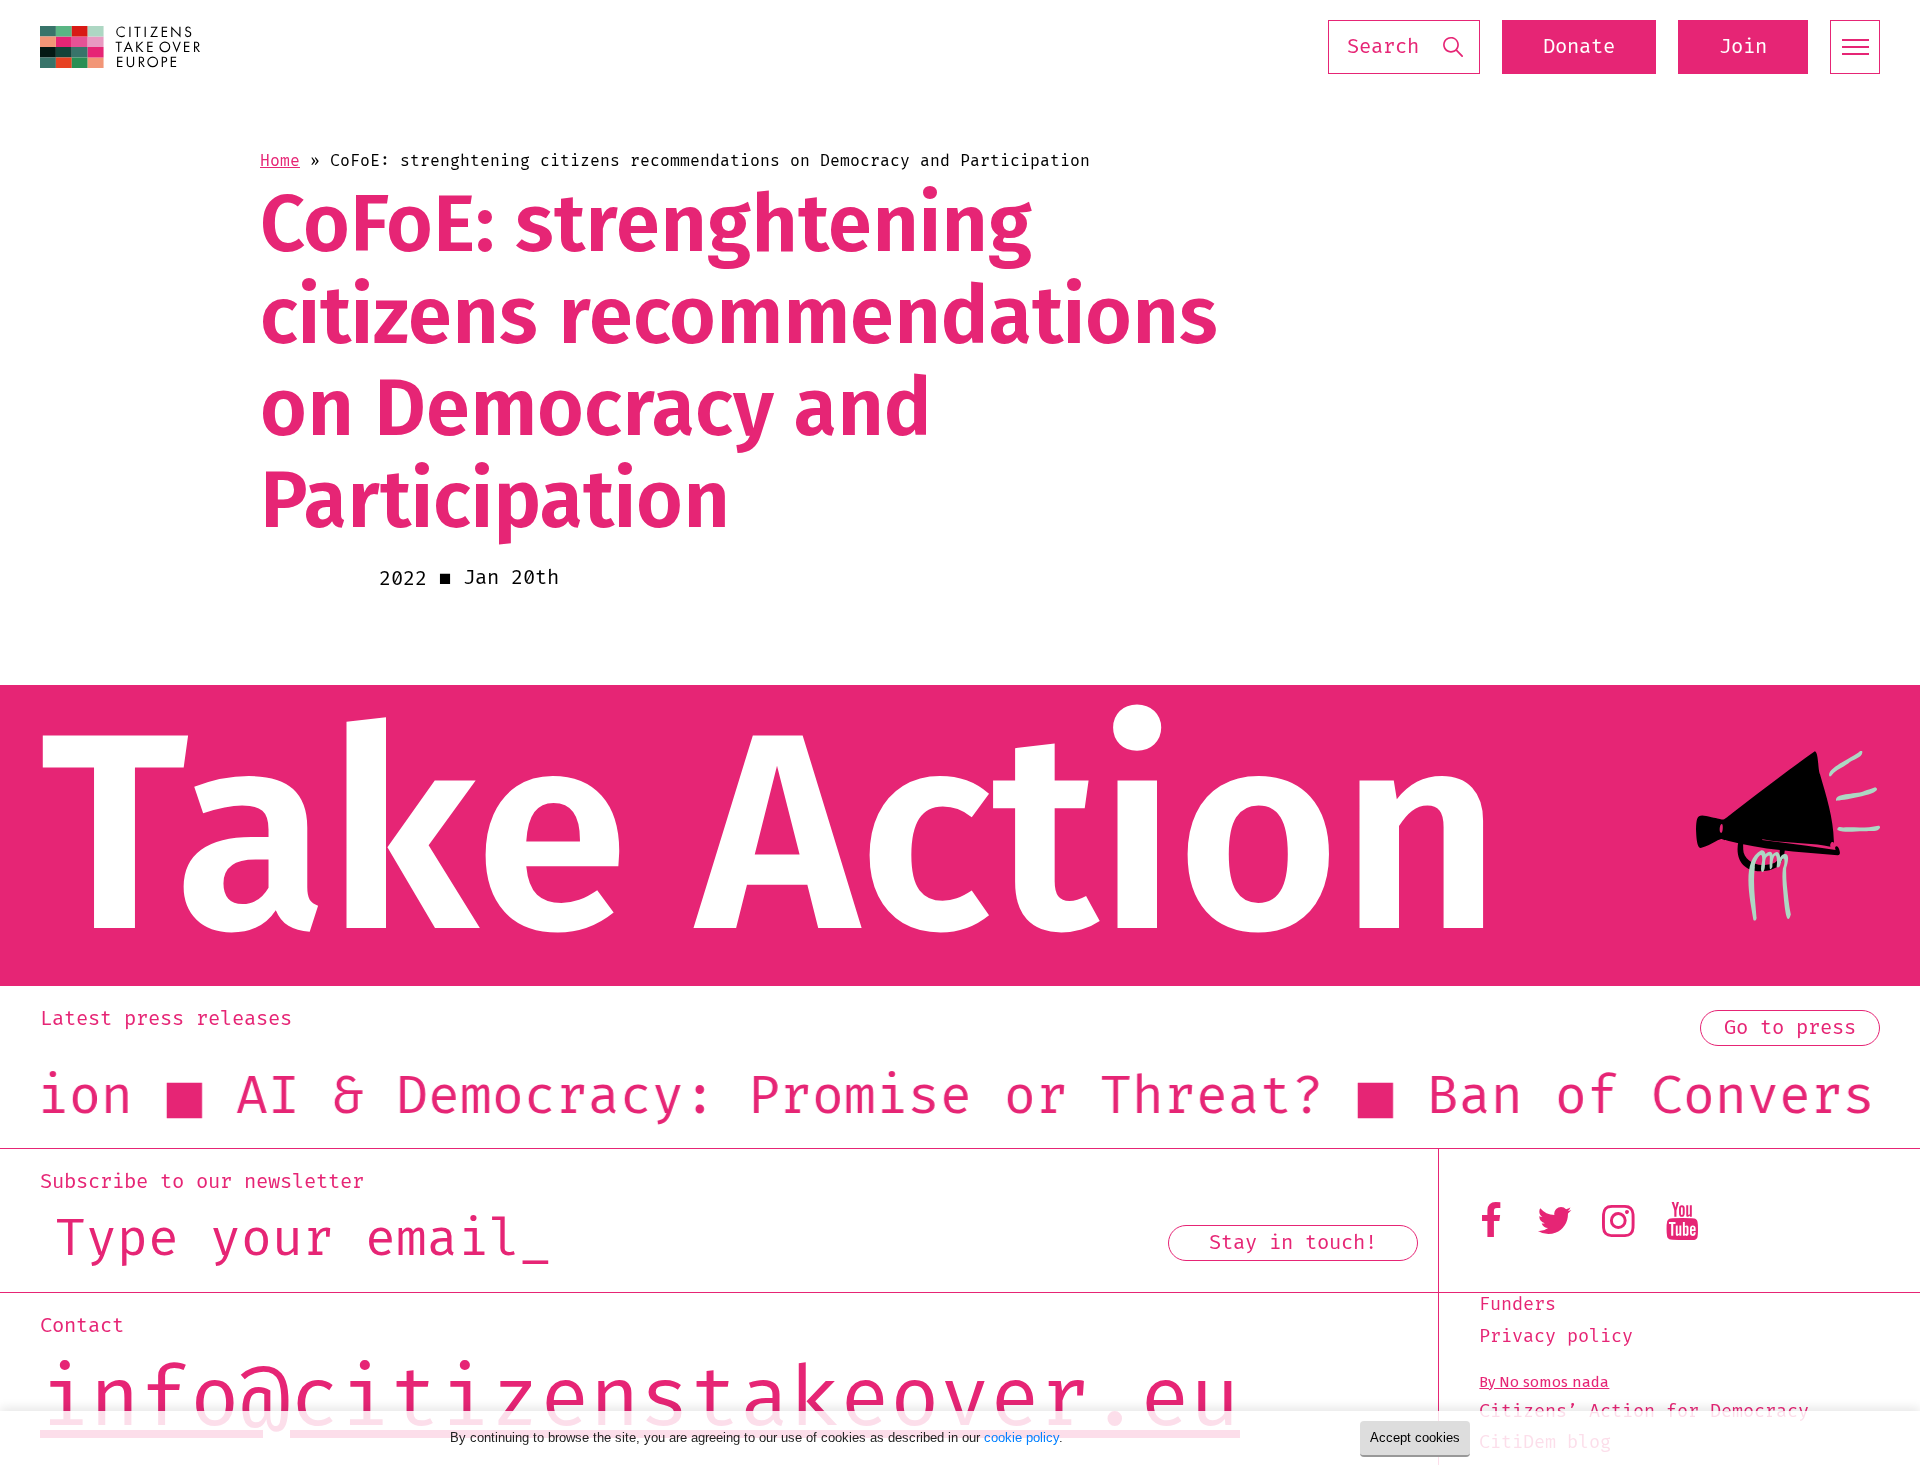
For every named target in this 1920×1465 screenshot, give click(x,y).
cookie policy (1021, 1437)
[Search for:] (1404, 47)
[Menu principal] (1855, 47)
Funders (1517, 1305)
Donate (1579, 47)
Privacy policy (1556, 1337)
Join (1743, 47)
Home (280, 161)
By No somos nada (1544, 1382)
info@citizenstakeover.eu (640, 1401)
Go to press (1790, 1028)
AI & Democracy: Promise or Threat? (692, 1097)
